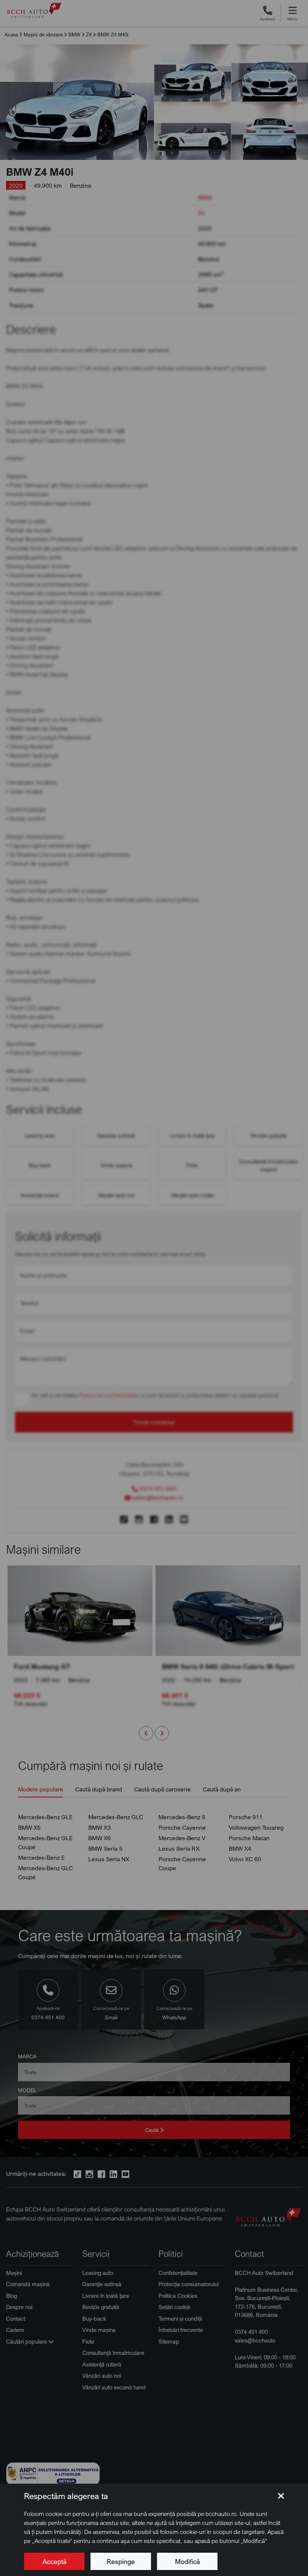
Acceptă (54, 2561)
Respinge (121, 2561)
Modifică (187, 2561)
